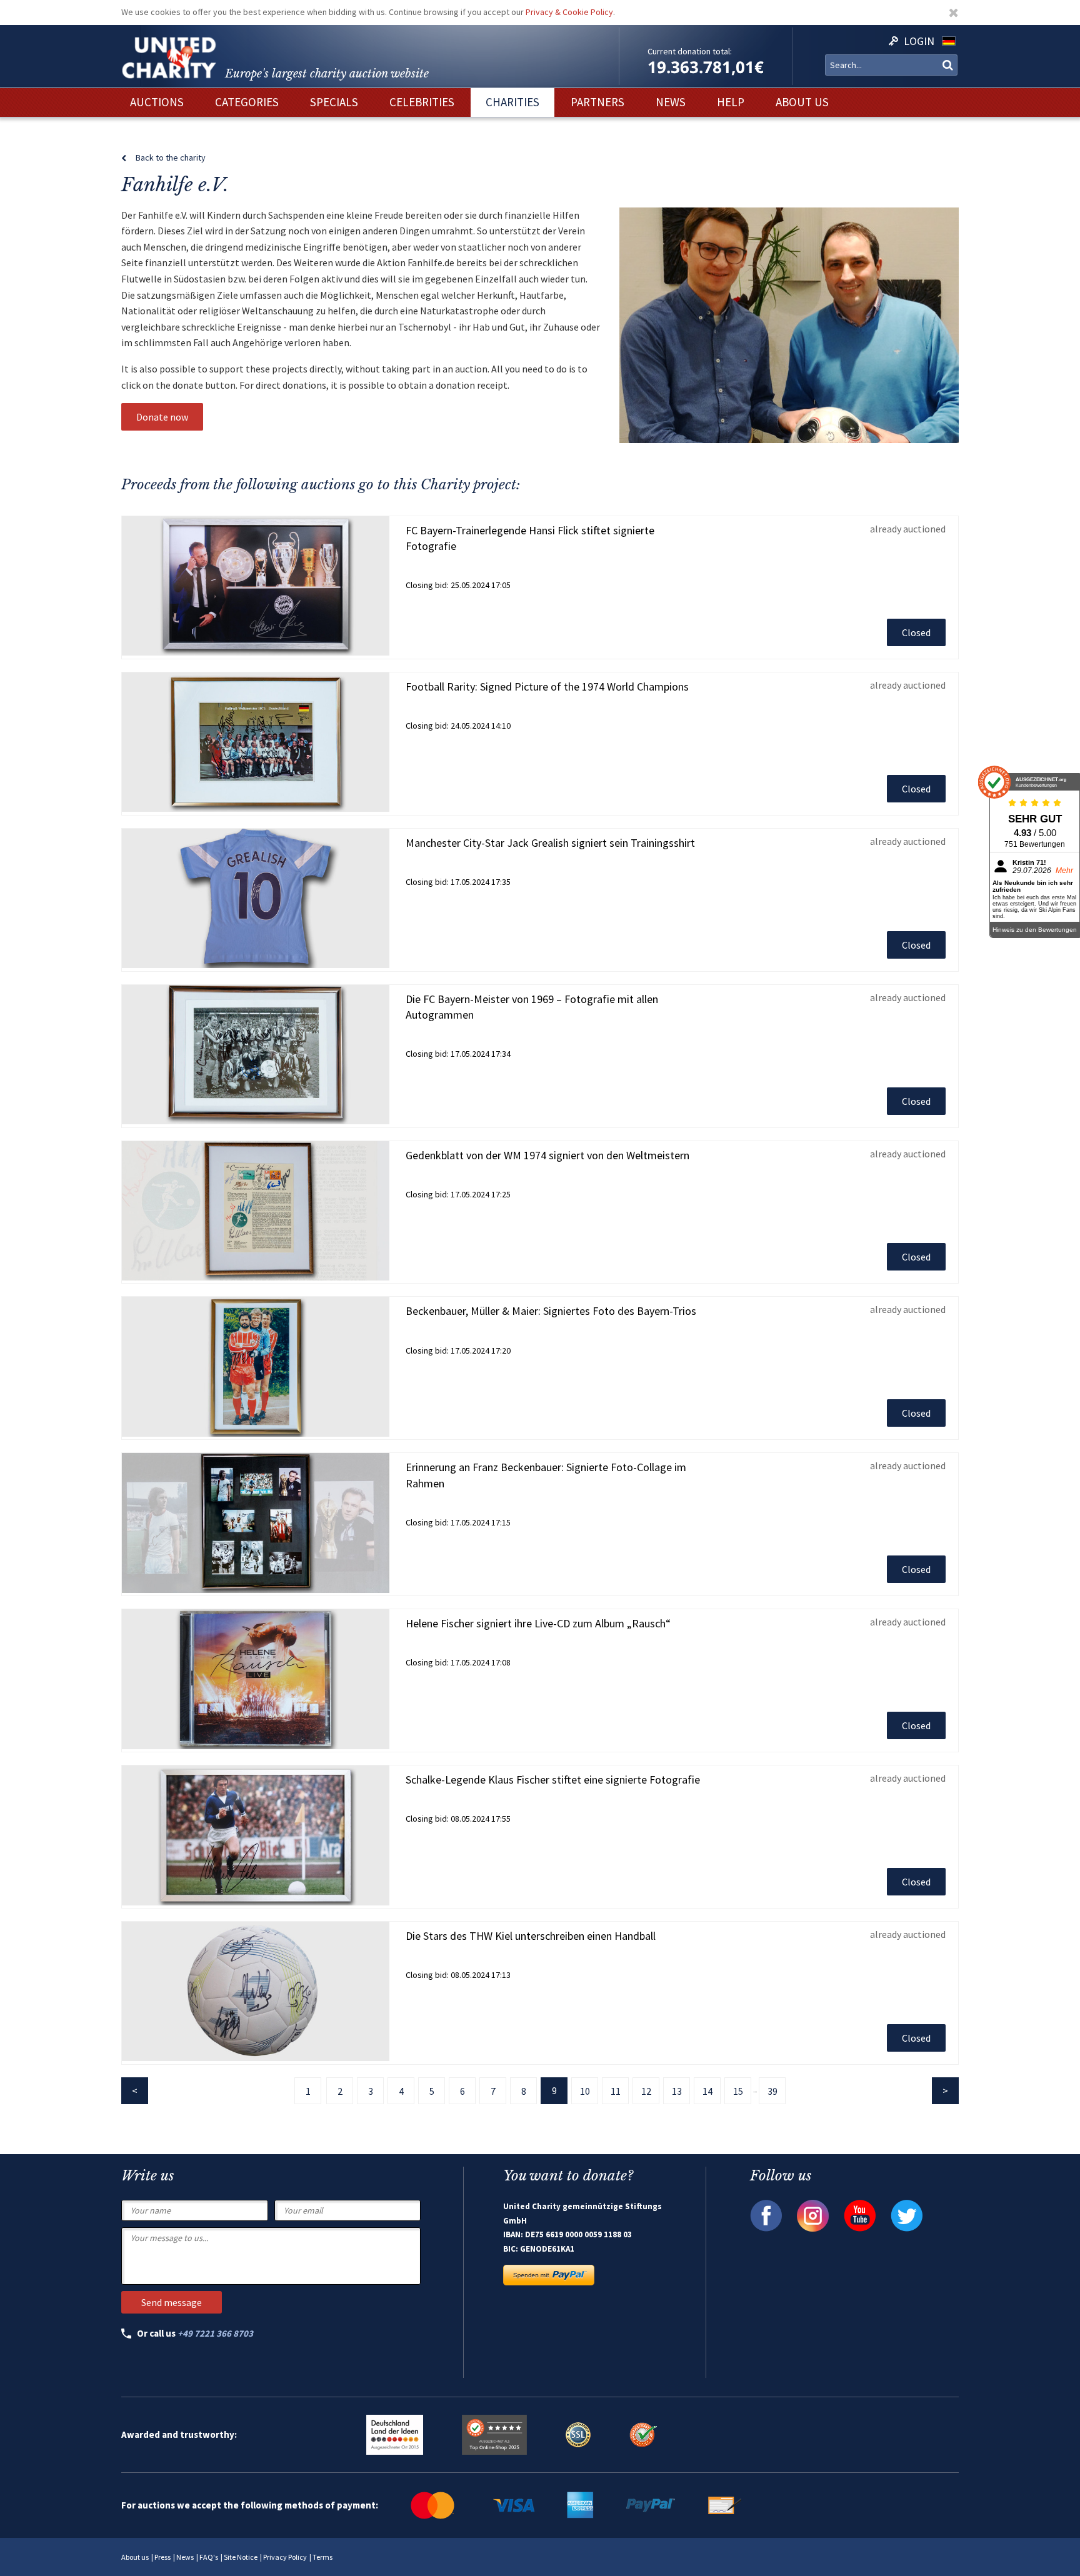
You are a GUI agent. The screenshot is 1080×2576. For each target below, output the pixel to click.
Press (162, 2557)
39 (772, 2091)
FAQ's (209, 2557)
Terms (322, 2557)
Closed (916, 632)
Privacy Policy (285, 2557)
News (185, 2557)
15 (738, 2091)
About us (135, 2557)
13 (677, 2091)
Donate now (162, 417)
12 (646, 2091)
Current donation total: (690, 51)
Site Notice (241, 2557)
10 (585, 2091)
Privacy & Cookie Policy (569, 12)
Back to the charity (171, 157)
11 (616, 2091)
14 (707, 2091)
